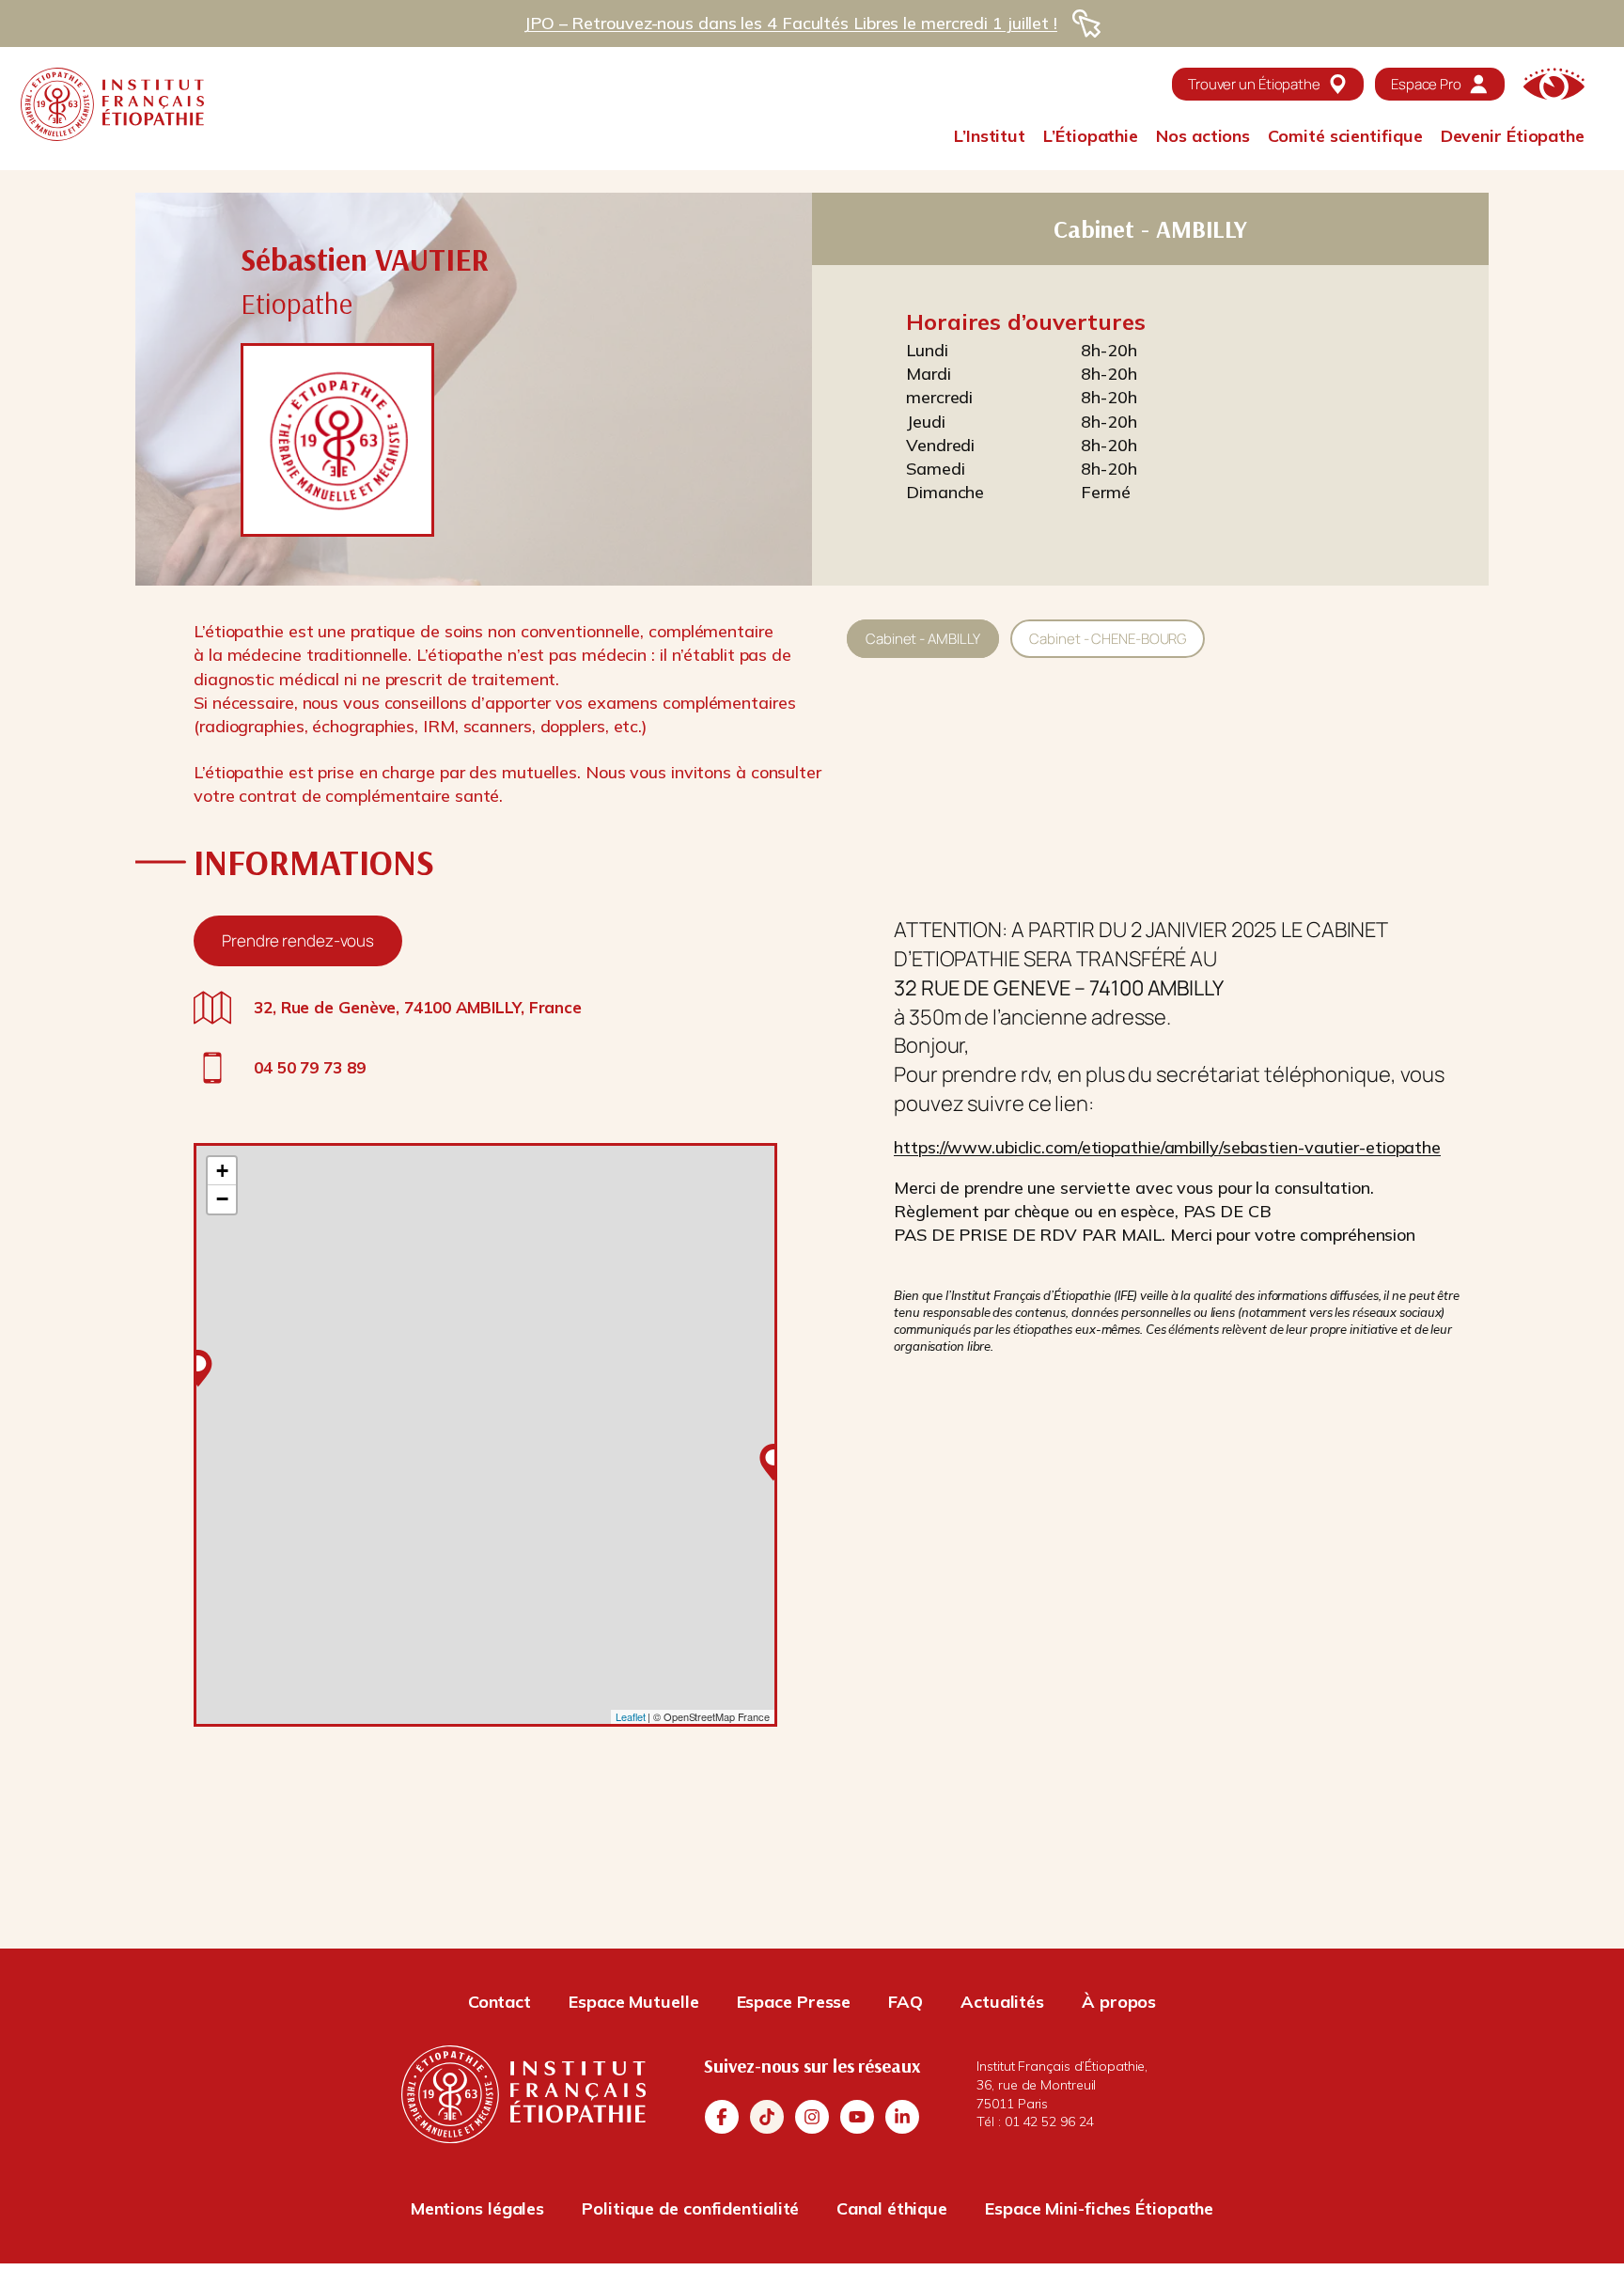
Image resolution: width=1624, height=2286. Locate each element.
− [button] (222, 1199)
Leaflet (630, 1716)
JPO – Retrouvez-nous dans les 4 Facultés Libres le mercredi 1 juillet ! (790, 23)
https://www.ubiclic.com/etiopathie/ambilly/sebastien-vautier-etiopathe (1167, 1147)
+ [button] (222, 1171)
